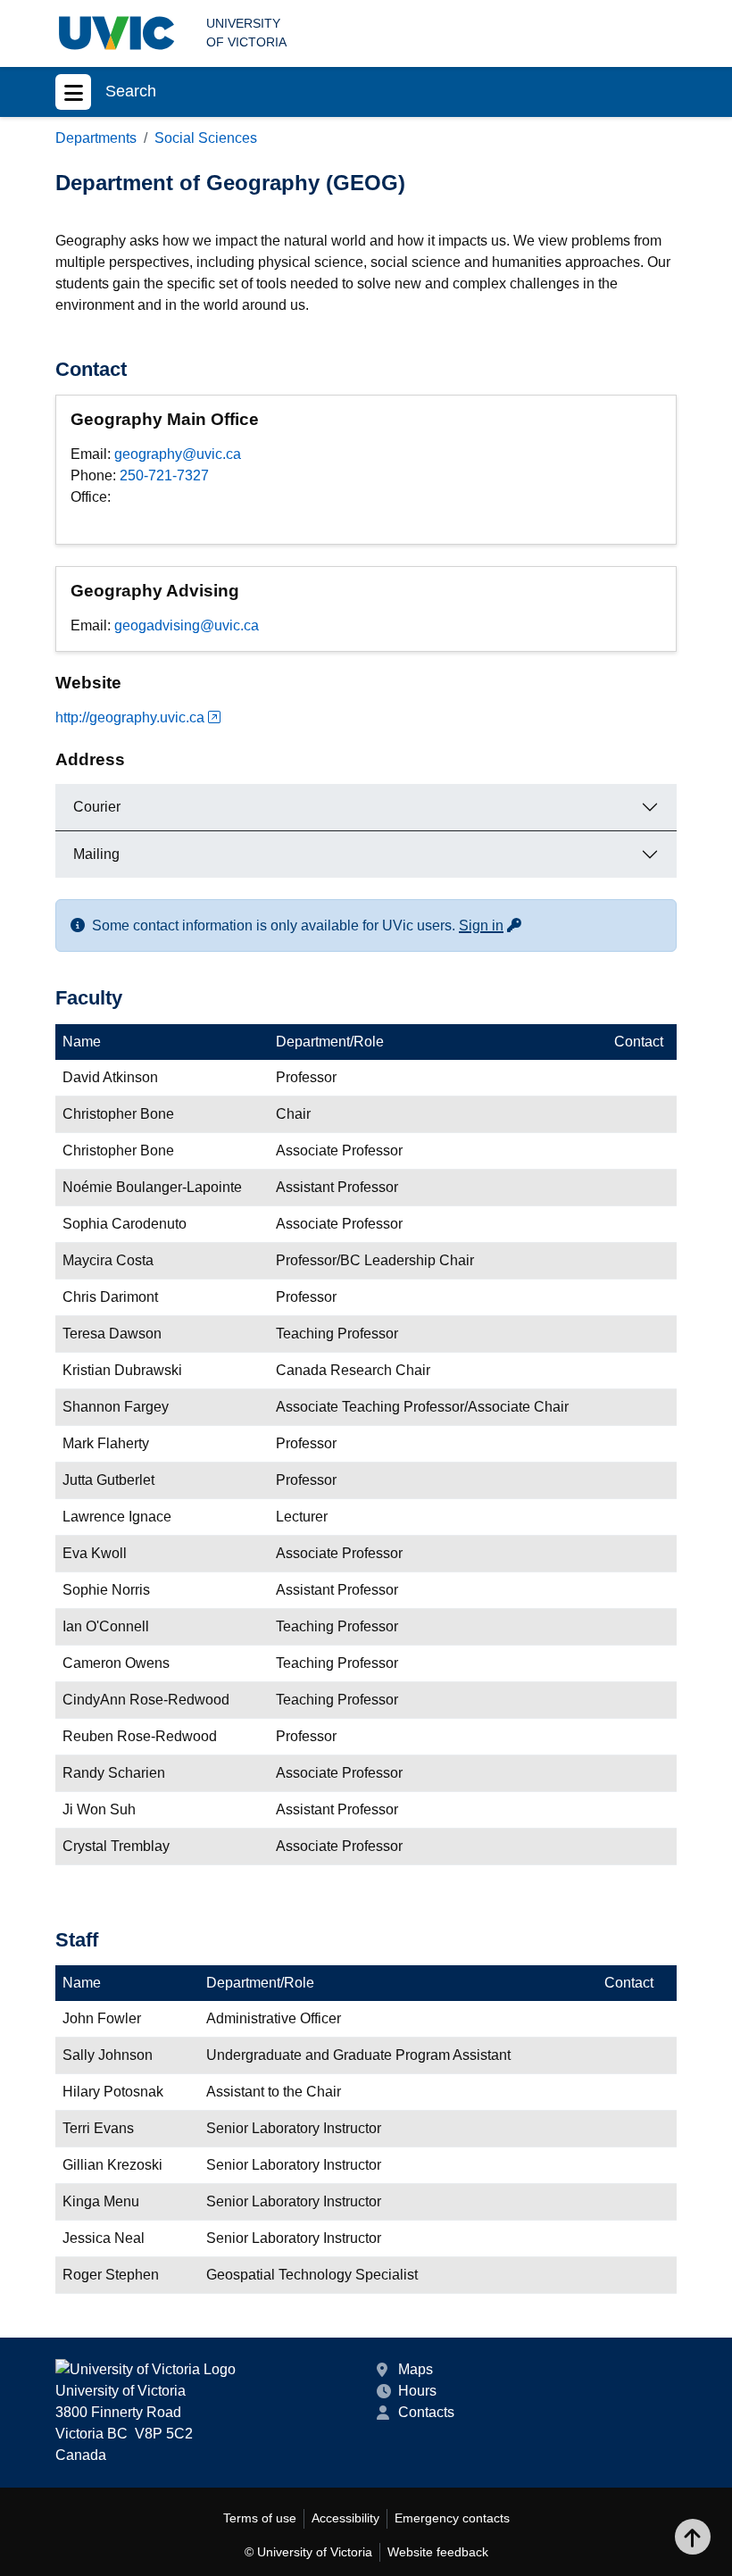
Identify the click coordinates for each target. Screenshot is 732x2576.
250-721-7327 (164, 475)
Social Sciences (206, 138)
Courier (97, 807)
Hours (417, 2391)
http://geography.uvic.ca (130, 717)
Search (131, 91)
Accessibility (345, 2518)
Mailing (96, 854)
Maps (416, 2369)
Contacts (426, 2412)
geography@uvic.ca (178, 454)
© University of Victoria (308, 2552)
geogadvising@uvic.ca (187, 625)
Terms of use (260, 2518)
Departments (96, 138)
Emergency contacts (452, 2518)
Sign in (491, 925)
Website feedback (438, 2552)
